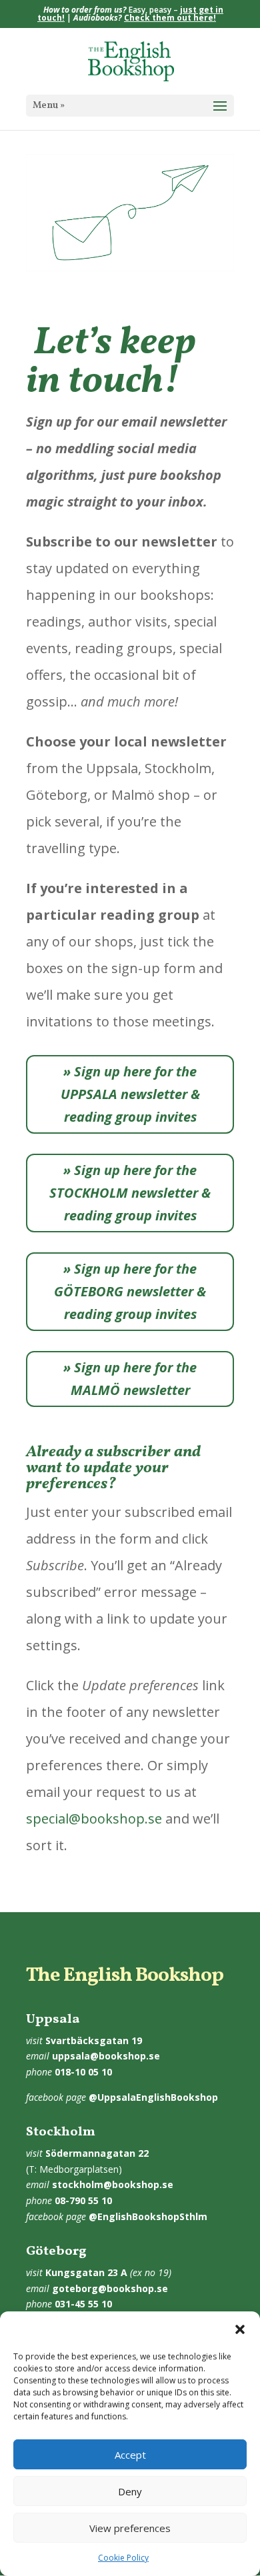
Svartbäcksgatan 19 (94, 2040)
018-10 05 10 (83, 2072)
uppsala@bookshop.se (106, 2056)
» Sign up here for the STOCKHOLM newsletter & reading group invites (130, 1193)
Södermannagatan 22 (97, 2153)
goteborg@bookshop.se (110, 2288)
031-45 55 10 (83, 2304)
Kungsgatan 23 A (86, 2272)
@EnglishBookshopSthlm (148, 2216)
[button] (240, 2329)
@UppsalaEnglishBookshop (153, 2097)
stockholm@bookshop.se (113, 2184)
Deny (130, 2491)
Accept (130, 2455)
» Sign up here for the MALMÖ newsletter (130, 1379)
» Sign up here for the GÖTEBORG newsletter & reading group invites (130, 1291)
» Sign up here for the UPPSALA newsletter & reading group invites (130, 1094)
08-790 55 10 (83, 2200)
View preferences (130, 2528)
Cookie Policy (123, 2558)
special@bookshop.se (94, 1819)
